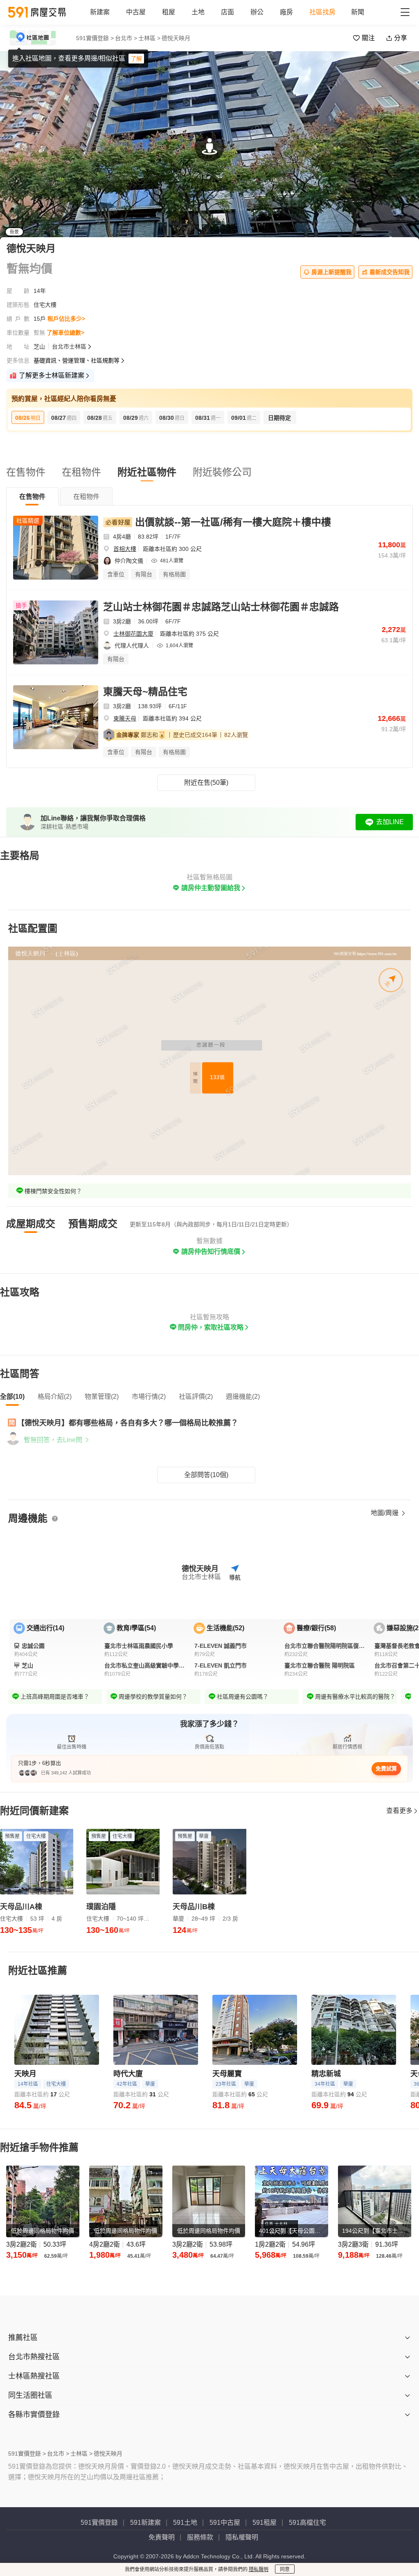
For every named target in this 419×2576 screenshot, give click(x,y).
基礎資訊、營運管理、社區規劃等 (77, 360)
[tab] (32, 496)
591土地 (185, 2523)
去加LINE (390, 822)
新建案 (100, 12)
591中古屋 (225, 2523)
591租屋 (265, 2523)
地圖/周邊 (385, 1513)
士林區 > (149, 38)
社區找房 (322, 12)
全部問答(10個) (206, 1475)
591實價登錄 (99, 2523)
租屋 (169, 12)
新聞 (358, 12)
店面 (228, 12)
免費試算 (386, 1768)
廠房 (286, 12)
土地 (198, 12)
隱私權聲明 (242, 2537)
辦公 (257, 12)
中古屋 (136, 12)
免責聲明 (162, 2537)
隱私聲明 (259, 2569)
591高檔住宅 (307, 2523)
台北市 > (126, 38)
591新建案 (145, 2523)
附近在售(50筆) (206, 783)
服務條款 (200, 2537)
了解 (136, 59)
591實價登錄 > (95, 38)
